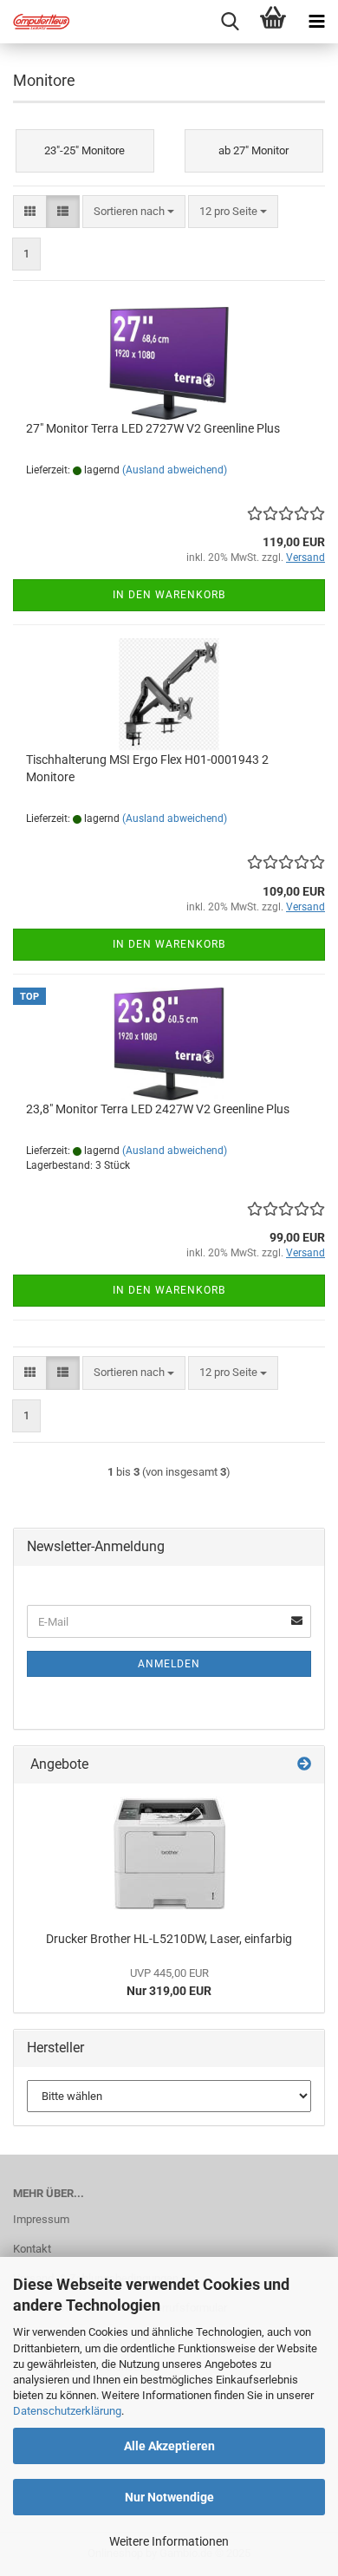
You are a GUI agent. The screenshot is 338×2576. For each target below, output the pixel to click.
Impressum (41, 2219)
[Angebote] (304, 1765)
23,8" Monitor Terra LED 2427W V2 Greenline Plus (158, 1109)
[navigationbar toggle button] (316, 22)
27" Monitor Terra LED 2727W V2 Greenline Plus (153, 428)
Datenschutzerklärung (67, 2411)
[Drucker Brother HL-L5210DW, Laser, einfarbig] (169, 1853)
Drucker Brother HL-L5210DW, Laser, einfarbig (169, 1939)
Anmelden (169, 1664)
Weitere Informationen (169, 2541)
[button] (30, 212)
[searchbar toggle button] (230, 22)
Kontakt (32, 2249)
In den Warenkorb (169, 595)
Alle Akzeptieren (169, 2446)
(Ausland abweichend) (175, 470)
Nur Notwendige (169, 2497)
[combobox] (134, 212)
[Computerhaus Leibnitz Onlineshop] (35, 22)
